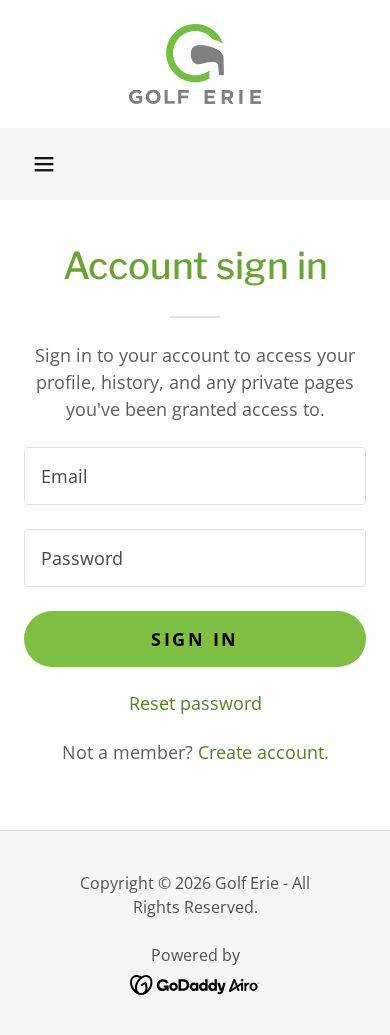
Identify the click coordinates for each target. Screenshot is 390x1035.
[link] (195, 64)
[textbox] (195, 476)
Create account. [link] (263, 752)
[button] (44, 164)
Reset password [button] (195, 703)
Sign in (195, 639)
